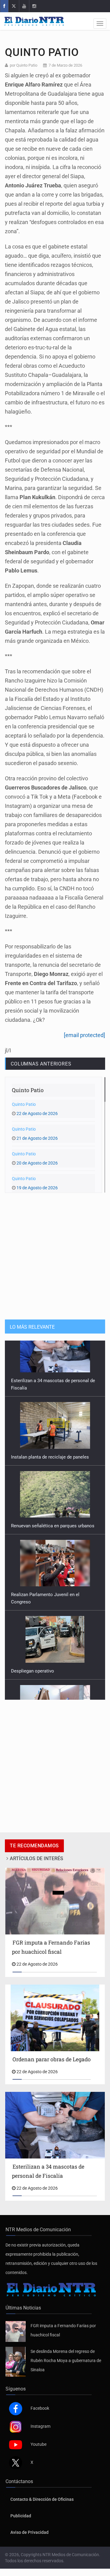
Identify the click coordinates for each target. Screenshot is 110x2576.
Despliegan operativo (33, 1615)
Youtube (38, 2444)
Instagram (40, 2426)
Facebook (40, 2408)
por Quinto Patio (24, 65)
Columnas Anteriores (41, 1064)
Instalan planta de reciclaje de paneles (50, 1401)
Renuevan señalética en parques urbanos (53, 1470)
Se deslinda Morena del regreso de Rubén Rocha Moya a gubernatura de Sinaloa (66, 2361)
